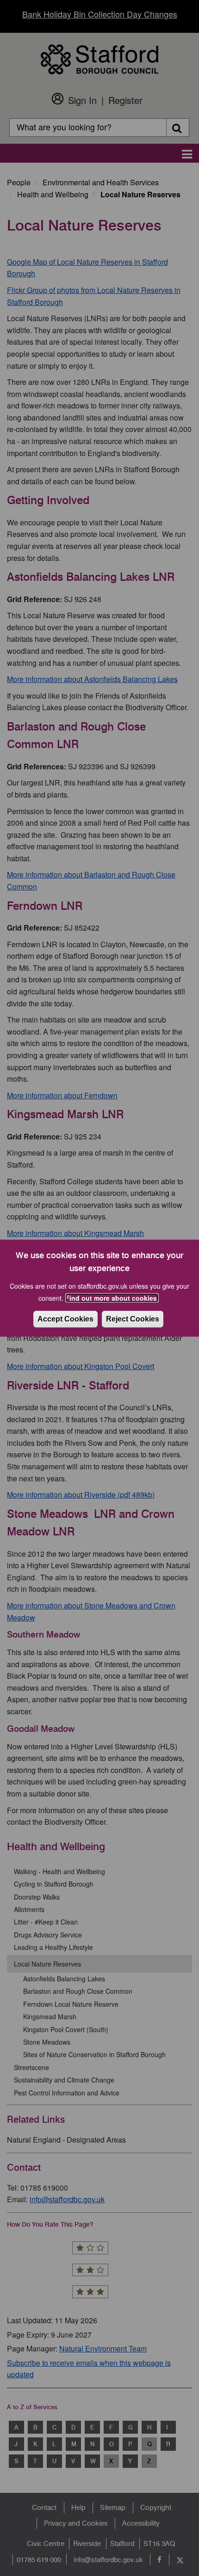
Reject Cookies (133, 1319)
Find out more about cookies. (112, 1298)
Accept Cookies (65, 1319)
